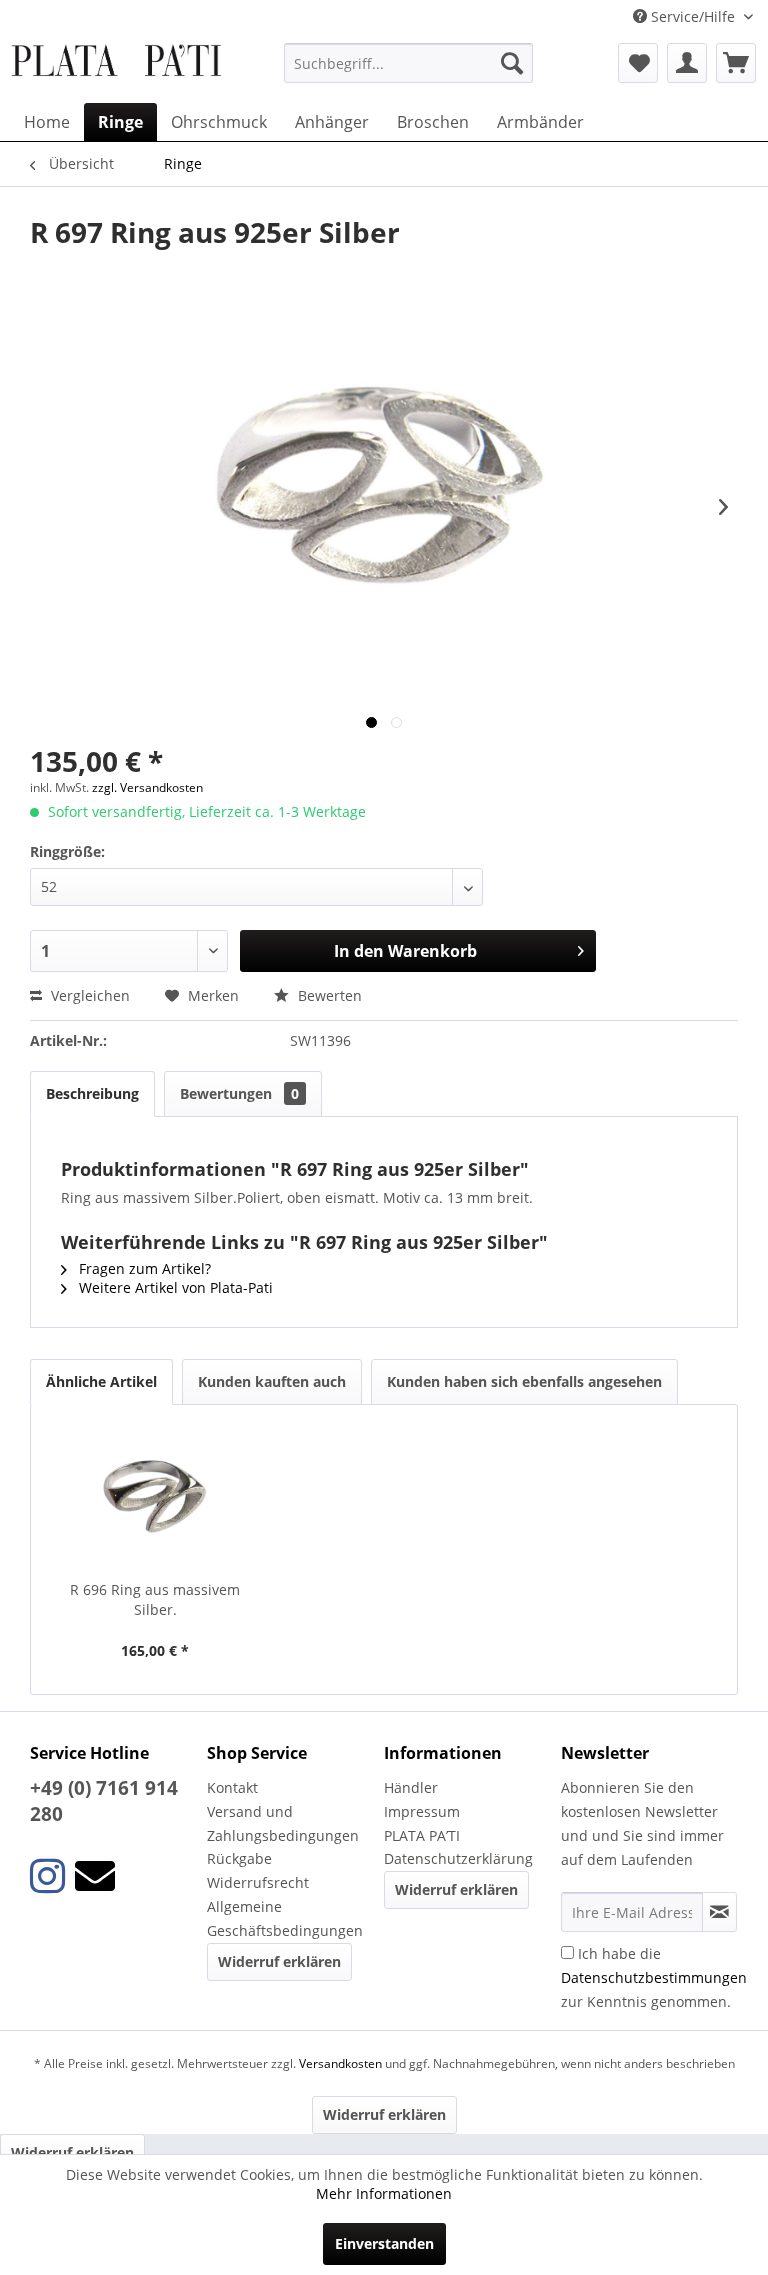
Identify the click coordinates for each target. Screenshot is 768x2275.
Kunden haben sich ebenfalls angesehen (524, 1381)
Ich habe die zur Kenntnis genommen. (654, 1977)
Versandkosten (340, 2063)
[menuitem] (409, 63)
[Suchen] (512, 63)
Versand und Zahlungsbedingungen (283, 1823)
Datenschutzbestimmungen (654, 1977)
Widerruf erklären (279, 1961)
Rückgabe (239, 1858)
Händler (411, 1787)
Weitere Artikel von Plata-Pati (174, 1287)
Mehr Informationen (384, 2193)
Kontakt (232, 1787)
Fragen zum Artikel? (143, 1268)
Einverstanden (384, 2243)
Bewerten (328, 995)
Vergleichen (88, 995)
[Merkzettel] (638, 63)
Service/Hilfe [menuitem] (693, 16)
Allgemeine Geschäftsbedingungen (285, 1918)
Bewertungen (239, 1093)
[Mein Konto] (687, 63)
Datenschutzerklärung (458, 1858)
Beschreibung (92, 1093)
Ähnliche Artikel (101, 1381)
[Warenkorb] (736, 63)
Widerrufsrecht (258, 1882)
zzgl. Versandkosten (147, 787)
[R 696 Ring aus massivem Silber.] (155, 1500)
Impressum (422, 1811)
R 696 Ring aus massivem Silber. (155, 1599)
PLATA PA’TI (422, 1835)
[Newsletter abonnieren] (719, 1912)
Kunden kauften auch (272, 1381)
